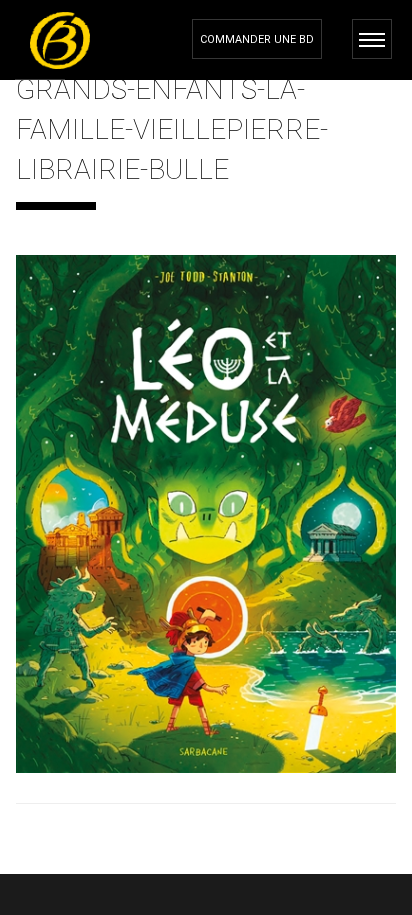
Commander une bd (257, 39)
